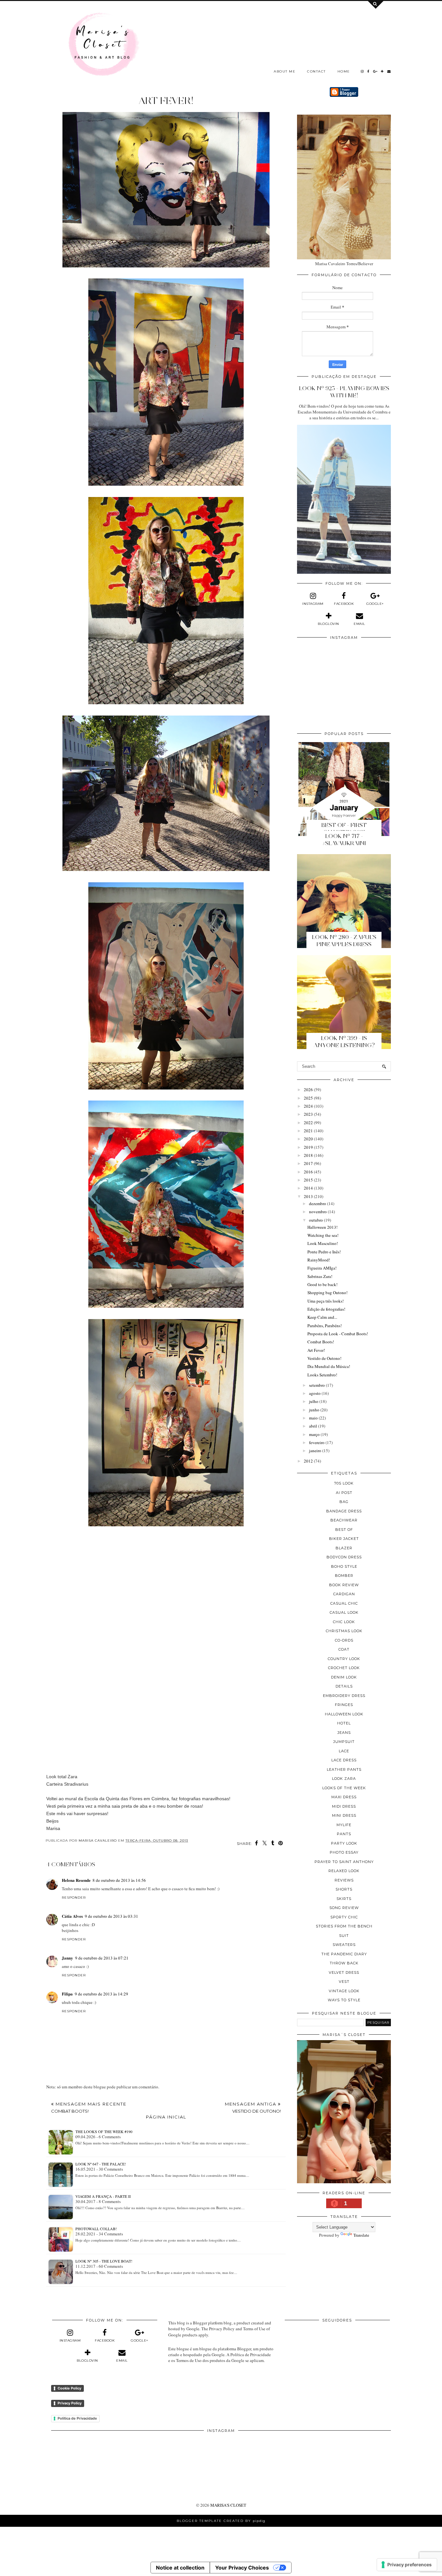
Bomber (344, 1576)
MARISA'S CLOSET (228, 2505)
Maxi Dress (344, 1797)
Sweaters (344, 1945)
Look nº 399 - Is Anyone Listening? (344, 1042)
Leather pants (344, 1769)
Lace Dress (344, 1760)
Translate (361, 2235)
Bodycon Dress (344, 1557)
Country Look (344, 1659)
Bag (344, 1502)
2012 (308, 1461)
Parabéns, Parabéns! (325, 1326)
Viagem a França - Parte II (103, 2196)
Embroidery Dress (344, 1696)
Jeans (344, 1733)
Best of (344, 1530)
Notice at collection (180, 2568)
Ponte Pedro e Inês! (324, 1252)
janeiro (315, 1451)
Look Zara (344, 1779)
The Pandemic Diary (344, 1954)
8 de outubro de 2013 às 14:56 (119, 1880)
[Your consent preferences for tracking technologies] (407, 2565)
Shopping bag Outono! (327, 1293)
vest (344, 1982)
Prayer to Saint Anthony (344, 1862)
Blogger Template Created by (221, 2521)
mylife (344, 1825)
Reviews (344, 1880)
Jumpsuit (344, 1742)
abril (313, 1426)
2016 (308, 1172)
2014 (308, 1188)
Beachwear (344, 1520)
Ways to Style (344, 2000)
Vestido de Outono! (324, 1358)
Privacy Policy (70, 2403)
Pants (344, 1834)
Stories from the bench (344, 1926)
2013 (308, 1196)
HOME (344, 71)
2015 (308, 1180)
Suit (344, 1936)
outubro (316, 1220)
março (314, 1434)
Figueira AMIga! (322, 1268)
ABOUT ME (285, 71)
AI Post (344, 1493)
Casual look (344, 1612)
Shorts (344, 1889)
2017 (308, 1163)
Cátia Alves (72, 1916)
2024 (308, 1106)
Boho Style (344, 1566)
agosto (315, 1393)
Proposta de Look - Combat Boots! (338, 1334)
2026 (308, 1090)
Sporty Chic (344, 1917)
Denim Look (344, 1677)
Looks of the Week (344, 1788)
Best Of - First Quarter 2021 (344, 829)
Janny (67, 1958)
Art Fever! (316, 1350)
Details (344, 1686)
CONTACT (316, 71)
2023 (308, 1114)
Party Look (344, 1843)
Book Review (344, 1585)
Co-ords (344, 1640)
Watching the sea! (323, 1235)
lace (344, 1751)
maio (313, 1418)
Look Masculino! (323, 1243)
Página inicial (166, 2117)
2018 (308, 1155)
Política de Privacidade (77, 2418)
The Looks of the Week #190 (104, 2131)
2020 (308, 1139)
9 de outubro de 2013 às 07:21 (102, 1958)
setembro (317, 1385)
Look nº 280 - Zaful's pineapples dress (344, 941)
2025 (308, 1098)
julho (314, 1401)
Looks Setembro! (322, 1375)
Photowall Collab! (96, 2229)
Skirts (344, 1899)
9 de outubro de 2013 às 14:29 (101, 1994)
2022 (308, 1123)
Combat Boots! (321, 1342)
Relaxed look (344, 1871)
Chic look (344, 1622)
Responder (74, 1898)
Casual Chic (344, 1603)
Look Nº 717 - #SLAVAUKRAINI (344, 840)
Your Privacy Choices (242, 2568)
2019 (308, 1147)
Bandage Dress (344, 1511)
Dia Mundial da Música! (329, 1366)
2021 (308, 1131)
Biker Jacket (344, 1539)
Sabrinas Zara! (320, 1276)
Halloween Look (344, 1714)
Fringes (344, 1705)
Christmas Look (344, 1631)
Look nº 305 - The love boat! (104, 2261)
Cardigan (344, 1594)
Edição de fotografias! (326, 1309)
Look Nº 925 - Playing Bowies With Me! (344, 392)
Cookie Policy (69, 2388)
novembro (318, 1212)
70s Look (344, 1483)
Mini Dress (344, 1815)
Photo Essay (344, 1852)
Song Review (344, 1908)
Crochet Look (344, 1668)
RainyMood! (319, 1260)
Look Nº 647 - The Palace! (101, 2164)
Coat (344, 1649)
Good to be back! (322, 1284)
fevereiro (317, 1442)
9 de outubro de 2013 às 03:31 (111, 1916)
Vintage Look (344, 1991)
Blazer (344, 1548)
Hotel (344, 1723)
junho (314, 1410)
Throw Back (344, 1963)
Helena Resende (76, 1880)
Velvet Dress (344, 1972)
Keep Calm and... (322, 1317)
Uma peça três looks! (326, 1301)
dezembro (318, 1203)
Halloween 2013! (322, 1227)
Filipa (67, 1994)
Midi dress (344, 1806)
